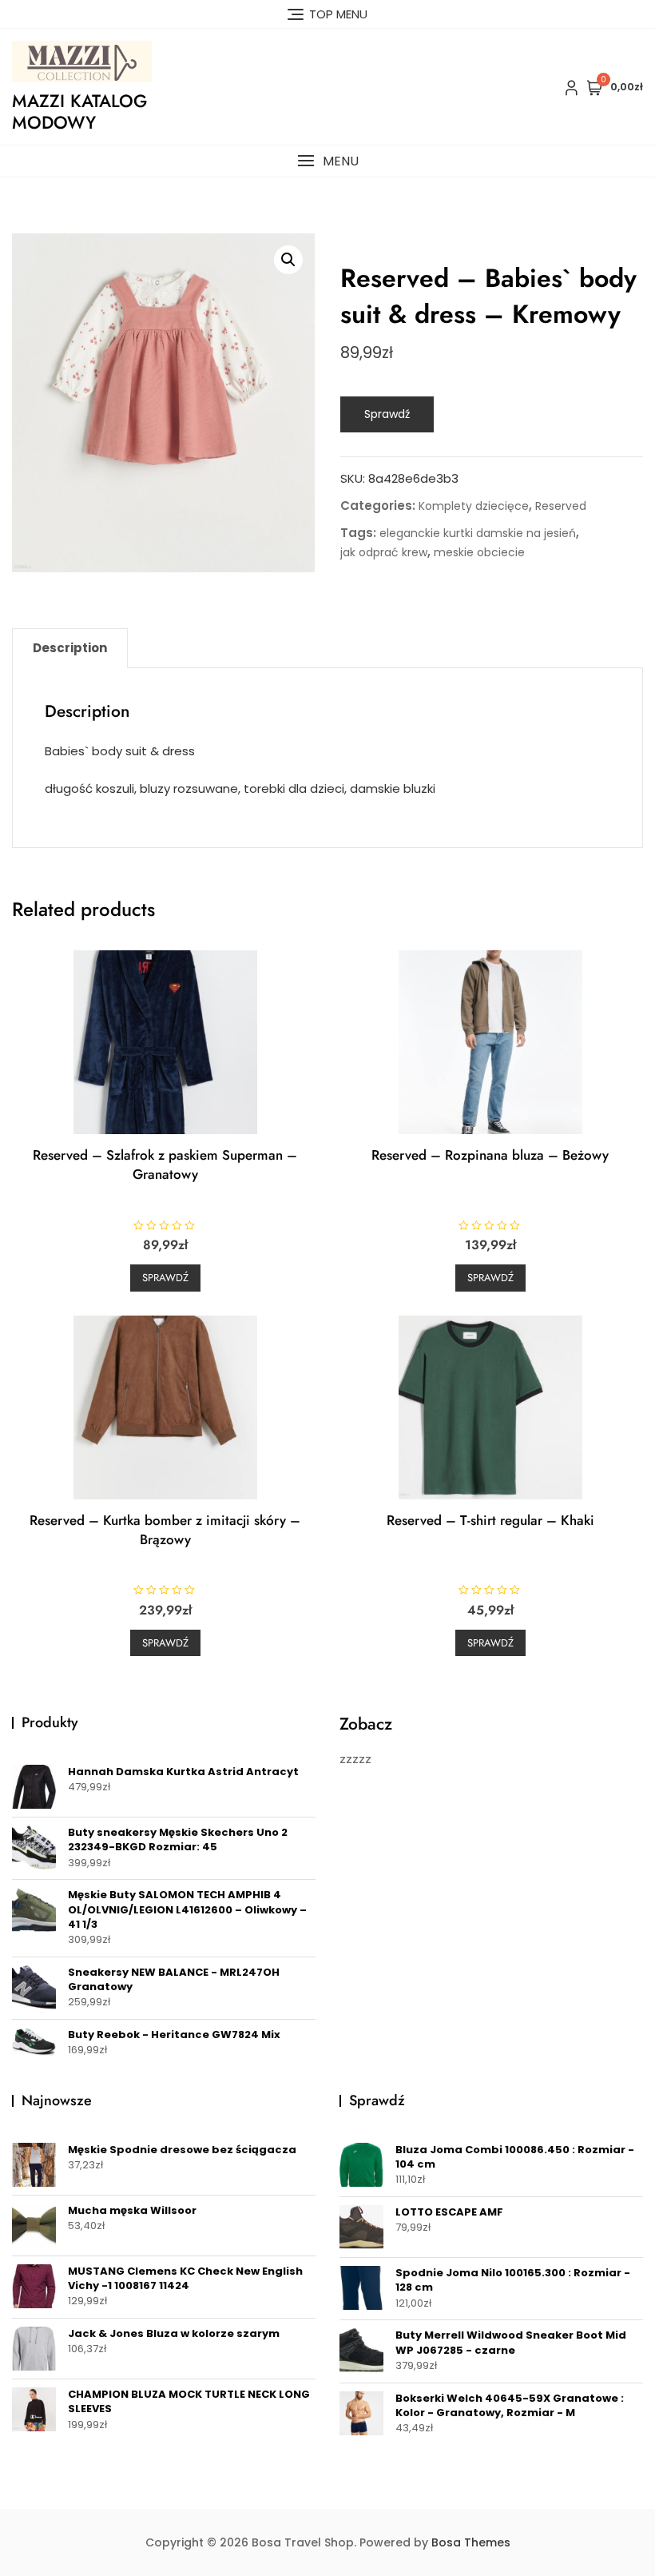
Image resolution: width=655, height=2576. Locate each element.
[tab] (70, 648)
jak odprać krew (384, 552)
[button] (327, 161)
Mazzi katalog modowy (79, 111)
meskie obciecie (479, 552)
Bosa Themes (471, 2542)
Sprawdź (387, 414)
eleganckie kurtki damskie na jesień (478, 533)
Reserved (561, 506)
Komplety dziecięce (474, 506)
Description (70, 648)
